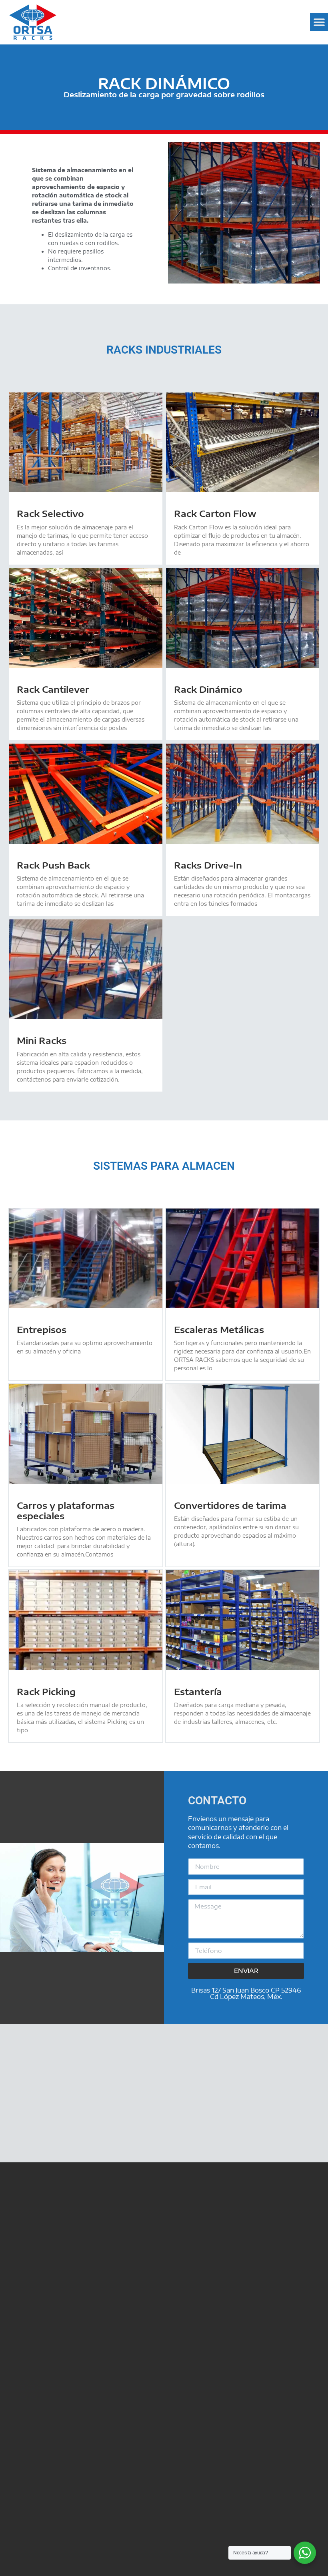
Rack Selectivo (50, 513)
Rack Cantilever (53, 689)
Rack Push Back (53, 865)
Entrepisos (42, 1329)
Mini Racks (42, 1040)
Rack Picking (46, 1691)
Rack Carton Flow (215, 513)
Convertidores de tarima (230, 1505)
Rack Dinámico (208, 689)
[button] (319, 22)
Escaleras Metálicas (219, 1329)
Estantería (198, 1691)
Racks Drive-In (208, 865)
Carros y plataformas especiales (66, 1510)
